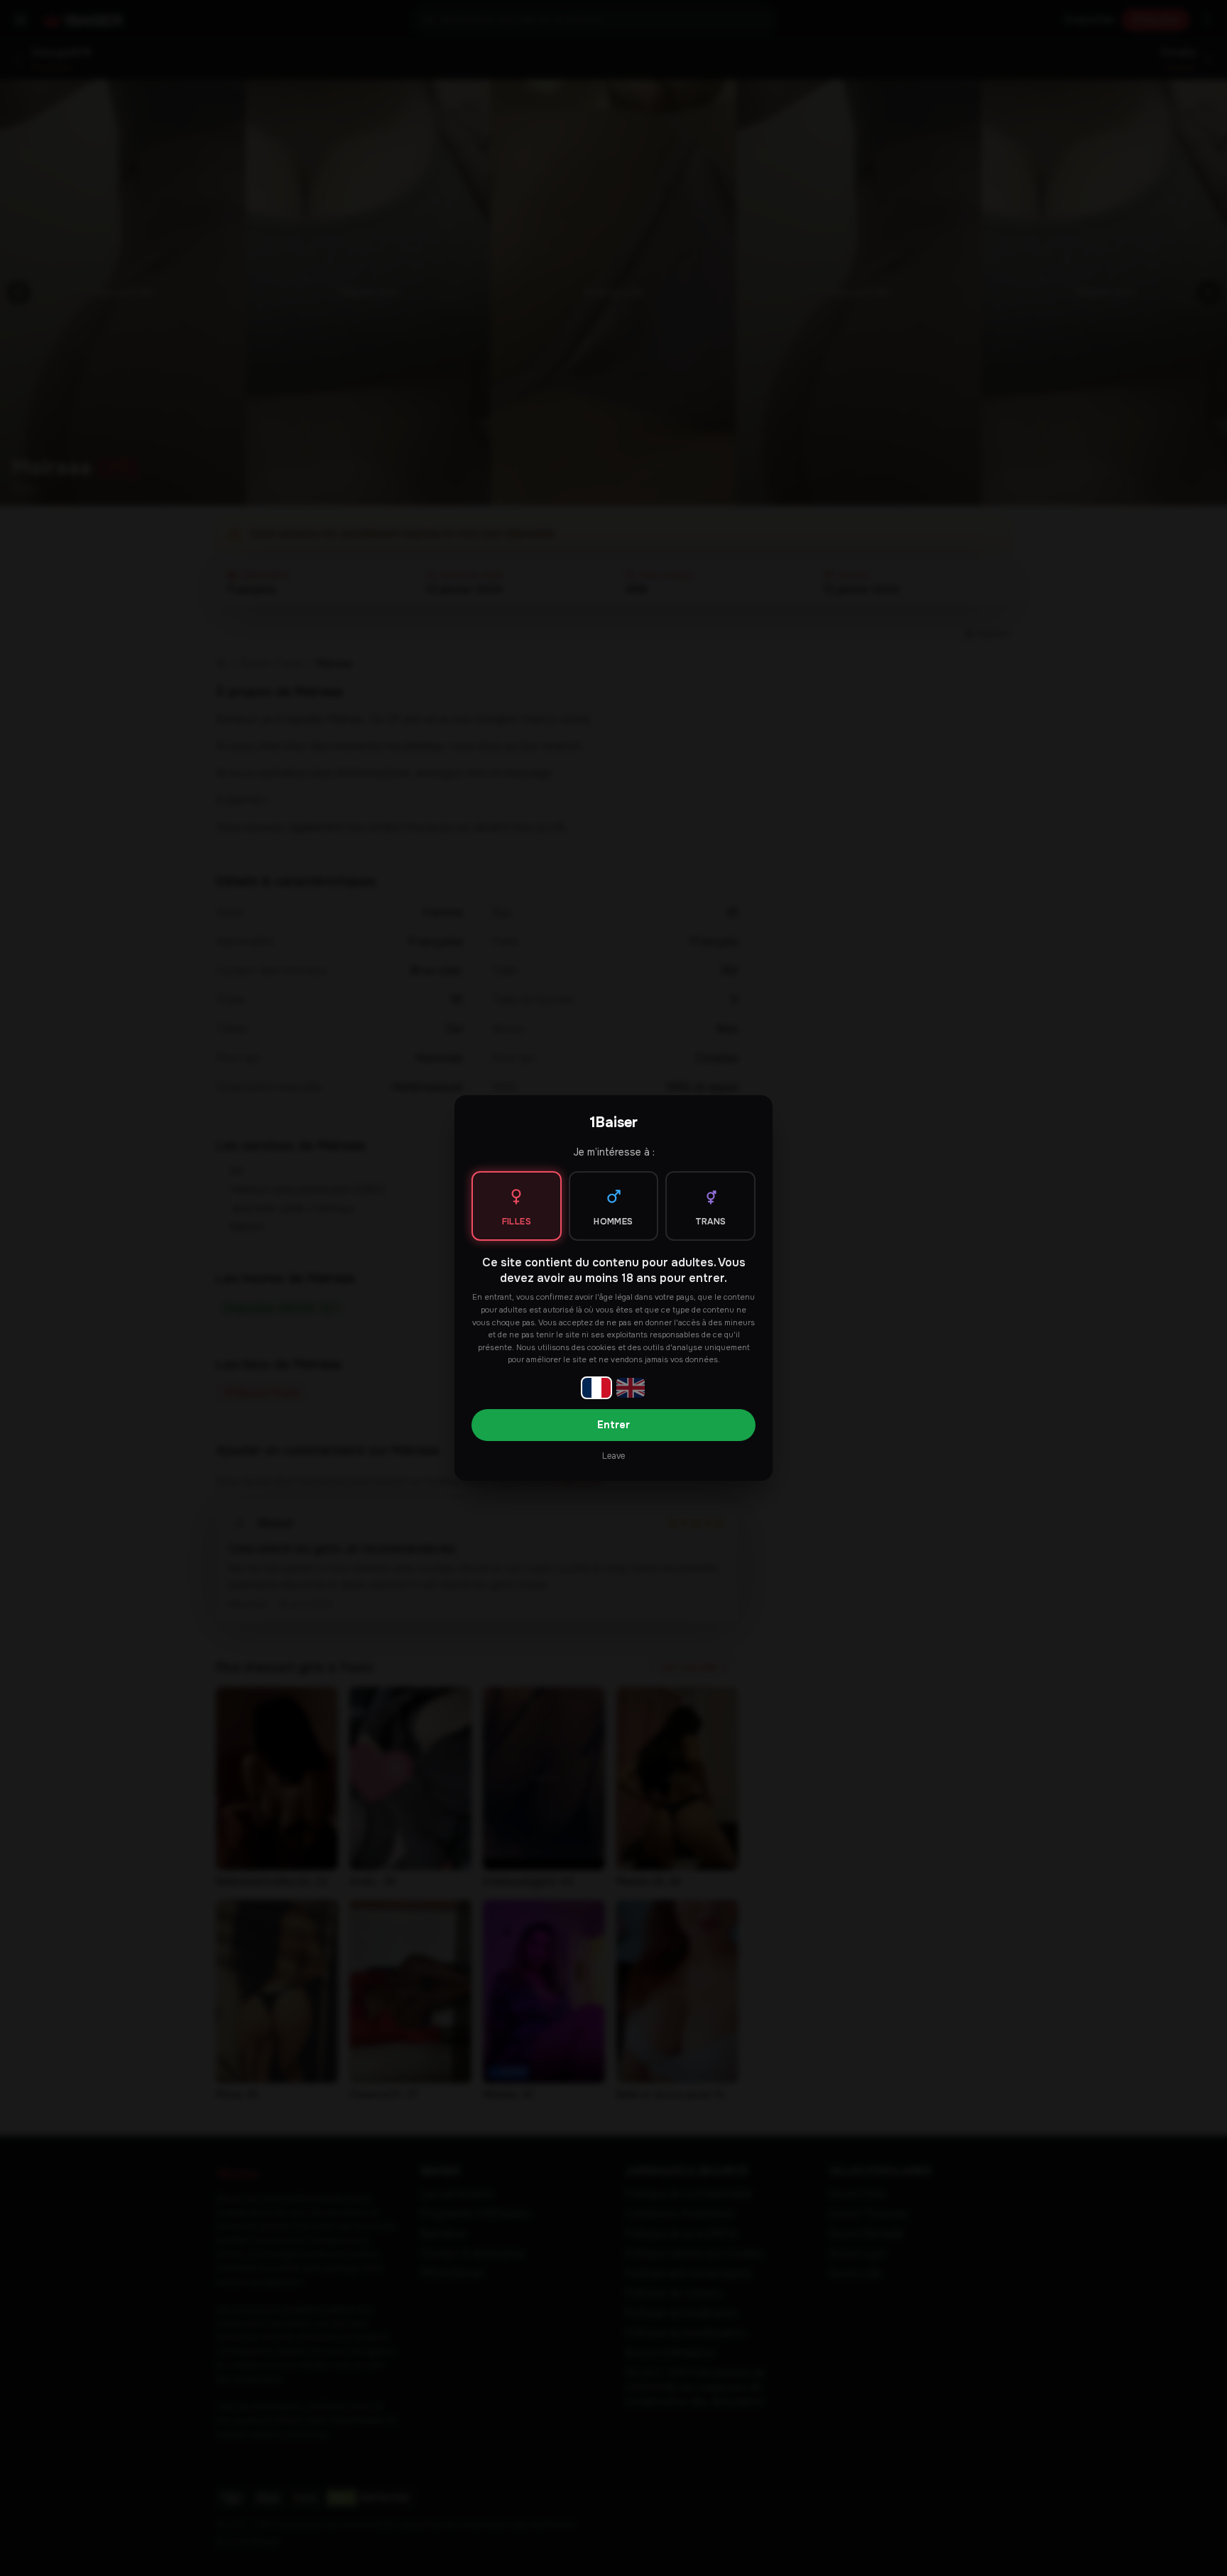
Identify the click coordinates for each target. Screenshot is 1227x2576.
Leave (613, 1456)
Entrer (613, 1425)
